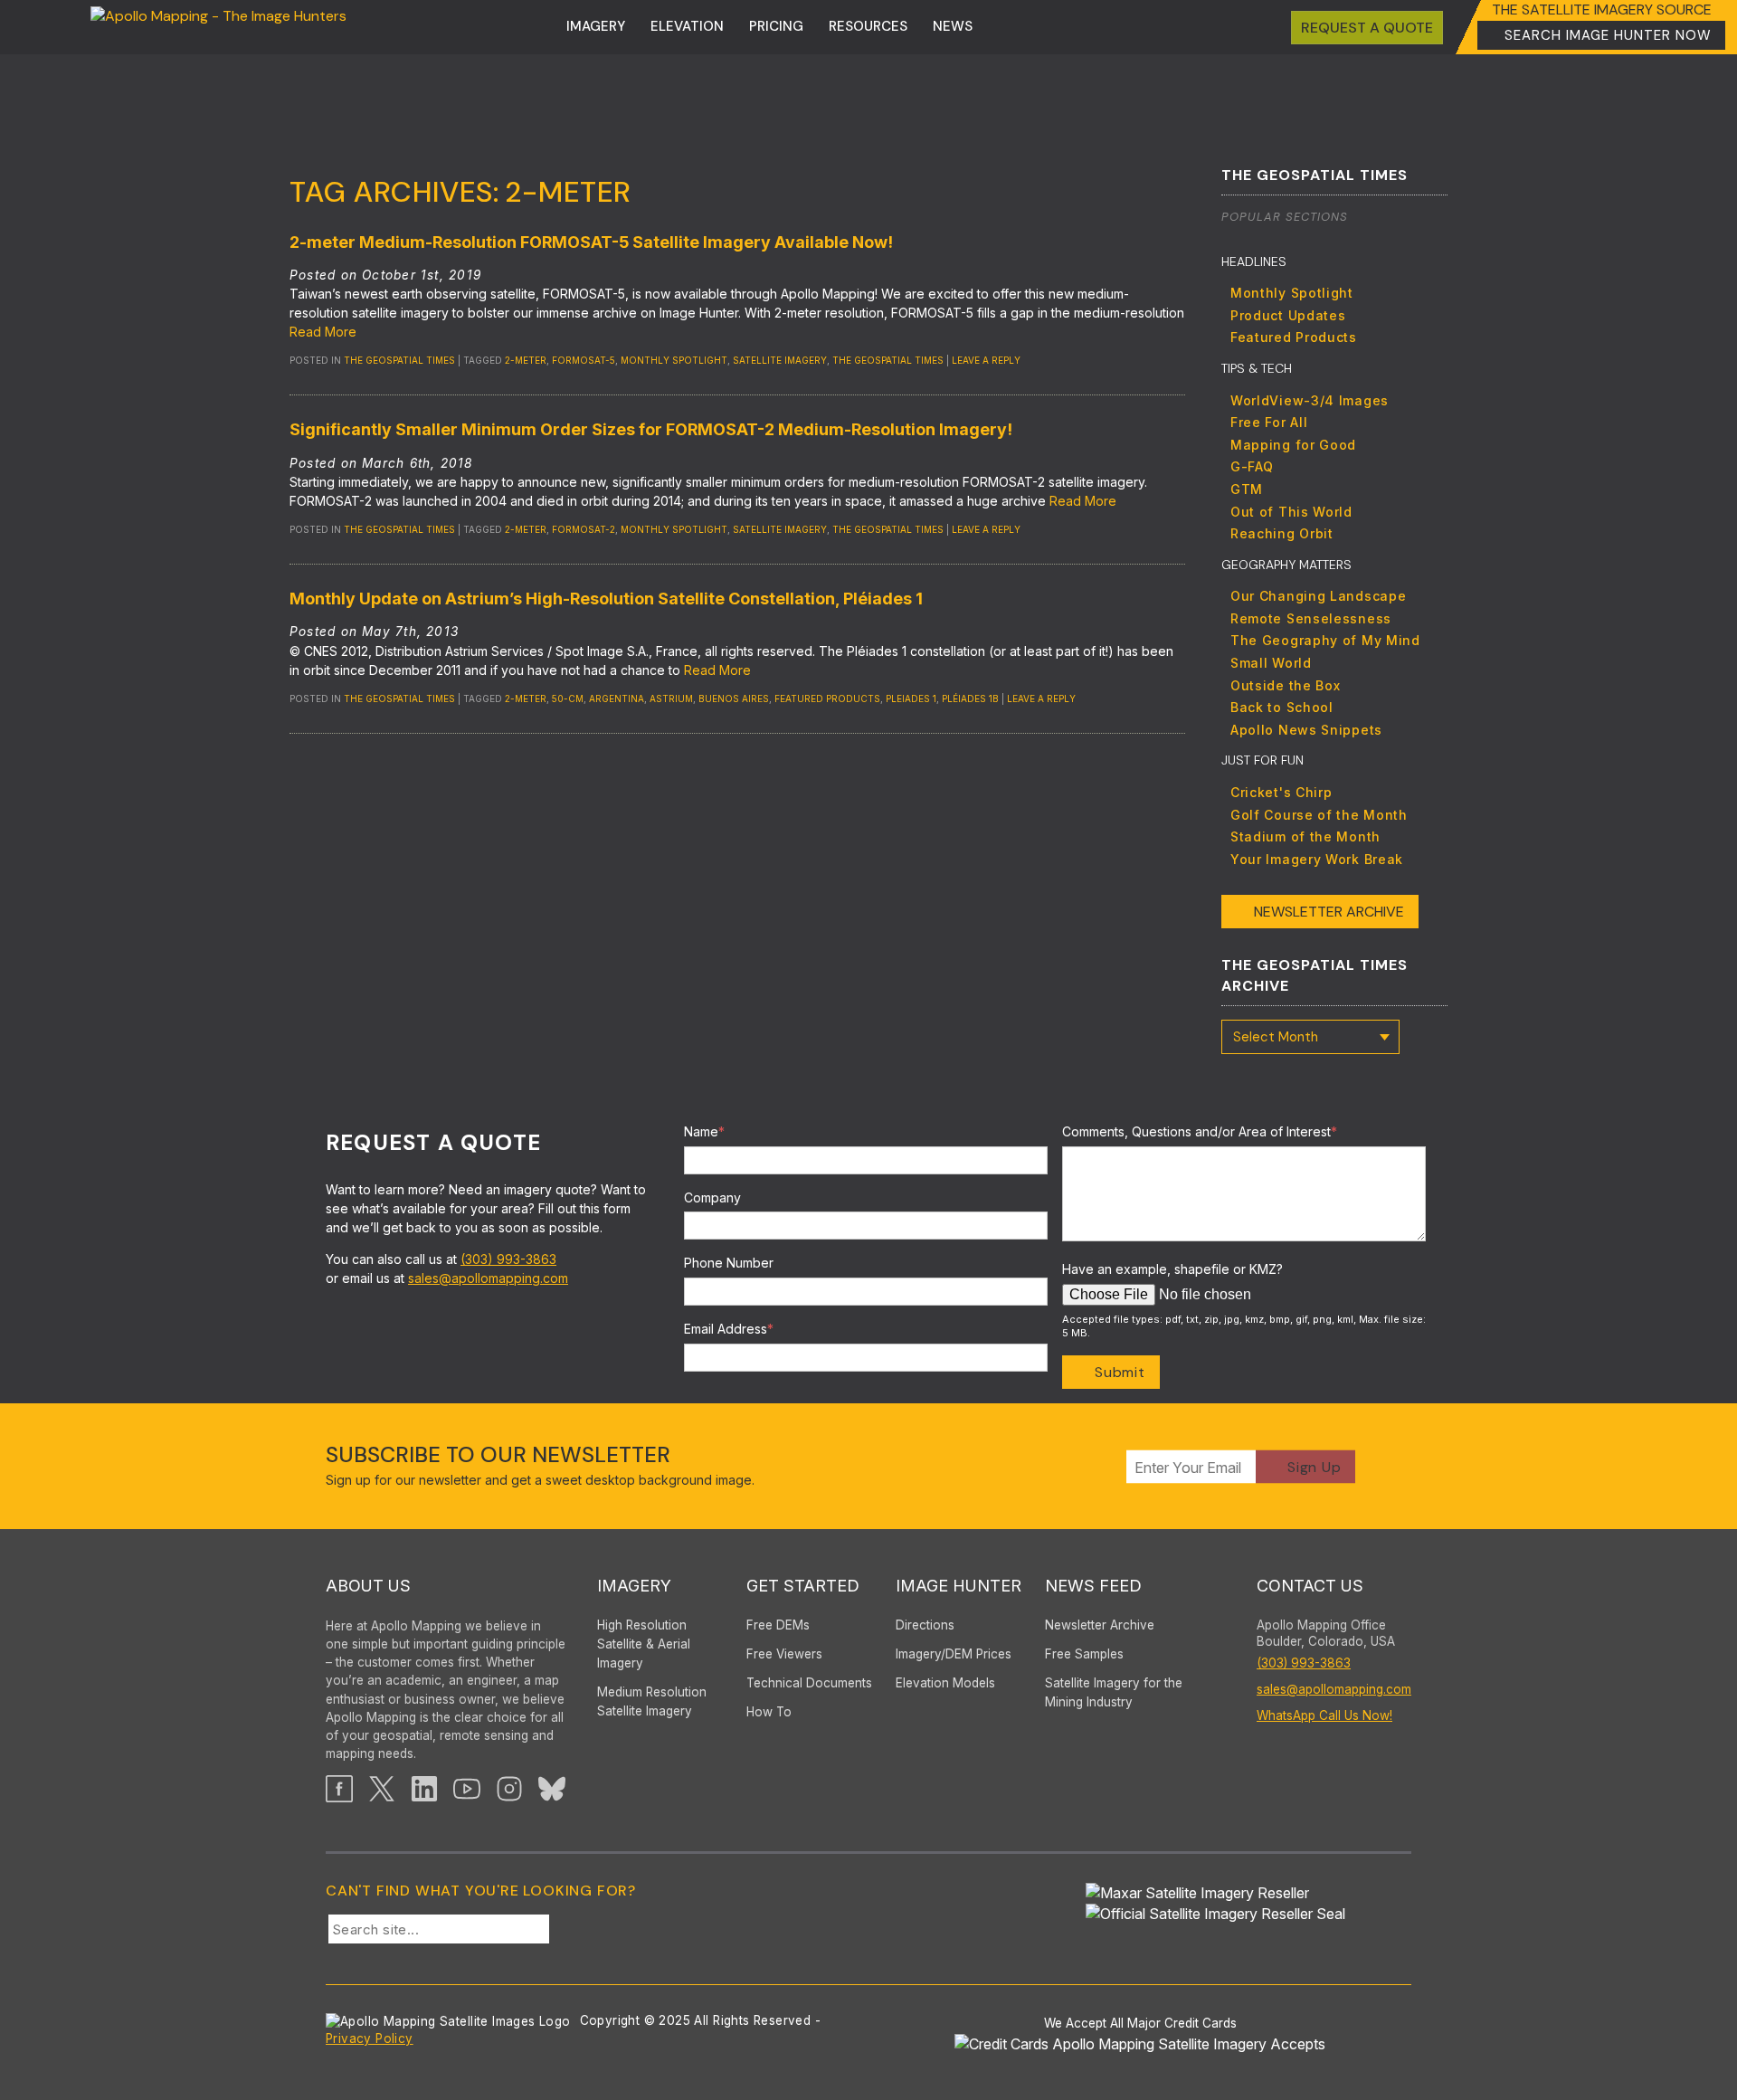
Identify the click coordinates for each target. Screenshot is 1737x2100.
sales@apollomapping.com (488, 1278)
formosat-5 (584, 360)
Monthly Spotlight (1292, 293)
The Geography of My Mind (1325, 640)
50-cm (568, 698)
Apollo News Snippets (1306, 730)
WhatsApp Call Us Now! (1324, 1715)
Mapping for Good (1293, 445)
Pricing (776, 26)
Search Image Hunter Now (1608, 35)
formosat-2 (584, 529)
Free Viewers (784, 1654)
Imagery (596, 26)
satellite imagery (780, 360)
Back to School (1282, 707)
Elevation (687, 26)
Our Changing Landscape (1318, 596)
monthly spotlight (674, 360)
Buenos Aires (734, 698)
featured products (827, 698)
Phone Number (729, 1263)
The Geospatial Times (399, 360)
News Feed (1093, 1586)
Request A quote (1367, 28)
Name (704, 1131)
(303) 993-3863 (508, 1259)
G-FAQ (1252, 466)
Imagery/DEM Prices (954, 1654)
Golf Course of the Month (1319, 815)
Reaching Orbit (1282, 533)
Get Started (803, 1586)
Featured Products (1294, 337)
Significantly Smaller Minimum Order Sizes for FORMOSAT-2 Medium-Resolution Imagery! (651, 429)
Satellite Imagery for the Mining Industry (1114, 1692)
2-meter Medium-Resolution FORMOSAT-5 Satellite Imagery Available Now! (591, 242)
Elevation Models (945, 1683)
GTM (1247, 489)
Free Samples (1084, 1654)
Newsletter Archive (1329, 912)
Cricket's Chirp (1281, 792)
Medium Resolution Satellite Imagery (652, 1701)
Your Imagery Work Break (1317, 859)
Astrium (671, 698)
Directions (925, 1625)
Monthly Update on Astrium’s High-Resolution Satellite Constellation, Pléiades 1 (606, 599)
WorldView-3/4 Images (1310, 400)
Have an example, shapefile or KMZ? (1172, 1269)
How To (769, 1712)
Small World (1271, 663)
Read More (323, 332)
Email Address (729, 1329)
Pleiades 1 (911, 698)
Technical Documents (809, 1683)
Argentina (617, 698)
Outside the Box (1286, 685)
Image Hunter (959, 1586)
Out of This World (1291, 512)
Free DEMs (778, 1625)
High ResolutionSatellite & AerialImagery (644, 1644)
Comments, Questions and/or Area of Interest (1200, 1131)
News (953, 26)
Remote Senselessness (1311, 618)
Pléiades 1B (970, 698)
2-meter (526, 360)
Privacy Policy (370, 2038)
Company (712, 1197)
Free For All (1269, 422)
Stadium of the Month (1305, 836)
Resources (868, 26)
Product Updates (1288, 315)
